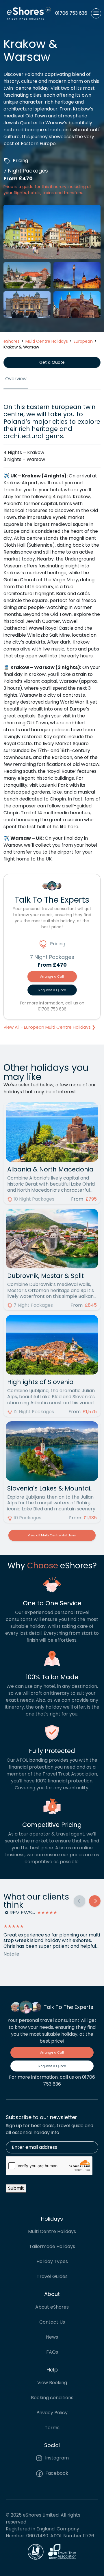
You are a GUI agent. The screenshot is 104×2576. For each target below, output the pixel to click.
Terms (52, 2428)
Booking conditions (52, 2398)
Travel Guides (52, 2276)
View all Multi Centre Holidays (52, 1535)
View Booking (52, 2383)
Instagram (56, 2458)
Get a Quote (52, 362)
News (52, 2337)
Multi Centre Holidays (52, 2231)
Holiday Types (52, 2261)
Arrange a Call (52, 976)
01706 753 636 (52, 1009)
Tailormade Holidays (52, 2246)
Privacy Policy (52, 2413)
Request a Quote (52, 990)
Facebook (56, 2473)
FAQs (52, 2352)
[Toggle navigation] (96, 13)
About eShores (52, 2307)
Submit (16, 2188)
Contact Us (52, 2322)
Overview (16, 379)
